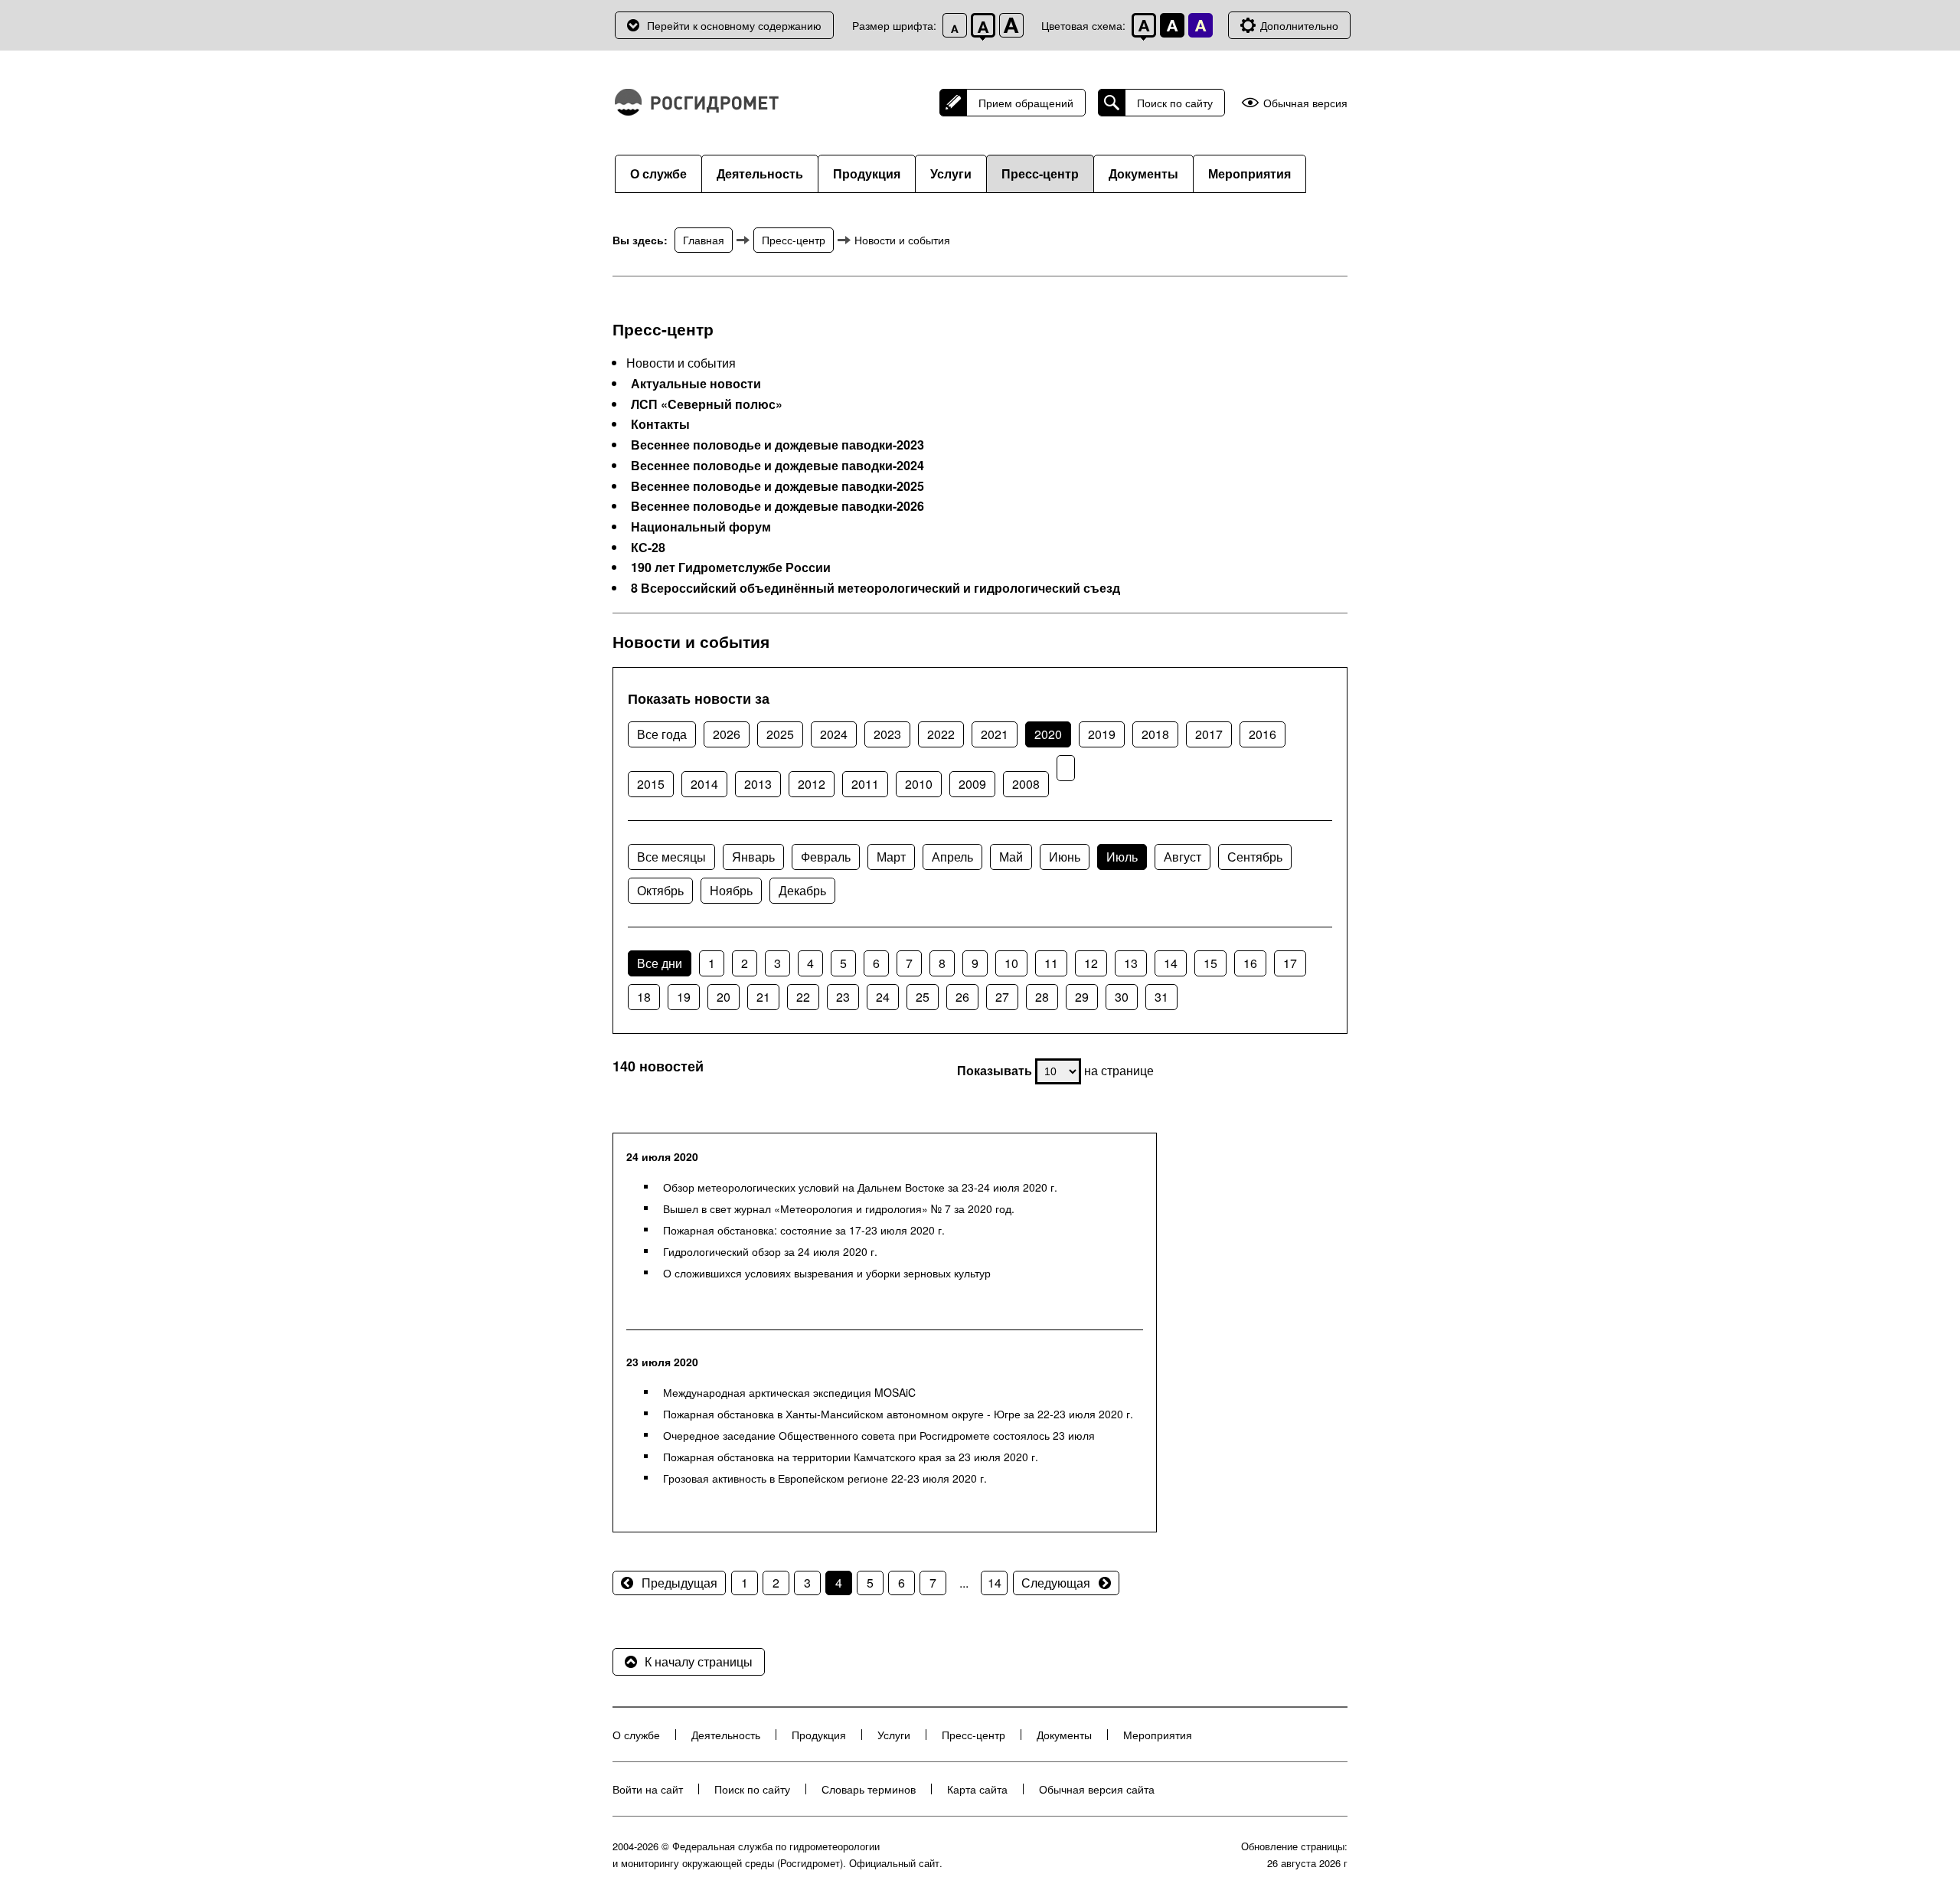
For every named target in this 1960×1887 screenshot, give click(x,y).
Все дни (660, 963)
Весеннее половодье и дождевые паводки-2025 (777, 486)
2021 (995, 734)
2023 (887, 734)
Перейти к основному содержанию (734, 25)
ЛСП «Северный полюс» (707, 404)
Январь (753, 857)
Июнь (1065, 857)
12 (1091, 963)
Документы (1143, 173)
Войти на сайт (648, 1789)
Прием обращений (1026, 103)
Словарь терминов (869, 1789)
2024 (834, 734)
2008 (1026, 784)
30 (1122, 997)
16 (1250, 963)
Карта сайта (977, 1789)
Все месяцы (671, 857)
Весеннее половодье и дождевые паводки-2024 (777, 466)
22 (803, 997)
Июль (1122, 857)
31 (1161, 997)
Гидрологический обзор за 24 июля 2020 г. (770, 1251)
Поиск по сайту (1175, 103)
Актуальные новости (696, 384)
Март (891, 857)
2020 (1048, 734)
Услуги (951, 173)
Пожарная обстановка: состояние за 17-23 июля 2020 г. (804, 1230)
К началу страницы (699, 1661)
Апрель (952, 857)
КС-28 (648, 548)
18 (644, 997)
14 (1171, 963)
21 (763, 997)
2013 (758, 784)
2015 (651, 784)
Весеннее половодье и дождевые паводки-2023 (777, 445)
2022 (941, 734)
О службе (658, 173)
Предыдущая (679, 1583)
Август (1183, 857)
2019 (1102, 734)
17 (1290, 963)
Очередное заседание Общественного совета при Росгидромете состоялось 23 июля (879, 1435)
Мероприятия (1249, 173)
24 (883, 997)
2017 (1209, 734)
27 (1002, 997)
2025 (780, 734)
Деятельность (760, 173)
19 (684, 997)
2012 (812, 784)
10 (1011, 963)
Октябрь (660, 890)
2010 (919, 784)
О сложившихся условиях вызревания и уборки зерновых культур (827, 1273)
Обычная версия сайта (1097, 1789)
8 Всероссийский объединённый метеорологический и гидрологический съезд (875, 588)
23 (843, 997)
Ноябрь (731, 890)
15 (1210, 963)
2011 (865, 784)
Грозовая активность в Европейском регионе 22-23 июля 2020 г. (825, 1478)
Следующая (1056, 1583)
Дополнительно (1299, 25)
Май (1011, 857)
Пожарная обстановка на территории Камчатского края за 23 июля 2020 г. (851, 1457)
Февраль (826, 857)
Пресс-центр (1040, 173)
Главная (704, 240)
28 (1042, 997)
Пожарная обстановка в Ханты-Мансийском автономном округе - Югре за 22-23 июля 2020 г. (898, 1414)
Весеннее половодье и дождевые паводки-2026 (777, 506)
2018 (1155, 734)
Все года (662, 734)
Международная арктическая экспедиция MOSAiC (789, 1392)
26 (962, 997)
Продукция (867, 173)
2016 (1263, 734)
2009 (972, 784)
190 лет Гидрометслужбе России (731, 567)
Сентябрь (1255, 857)
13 (1131, 963)
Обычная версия (1305, 103)
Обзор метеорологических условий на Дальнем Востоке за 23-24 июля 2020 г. (860, 1187)
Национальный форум (701, 527)
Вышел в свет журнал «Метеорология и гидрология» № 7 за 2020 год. (839, 1208)
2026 (727, 734)
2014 (704, 784)
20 (724, 997)
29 (1082, 997)
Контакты (660, 424)
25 (923, 997)
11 (1051, 963)
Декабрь (802, 890)
